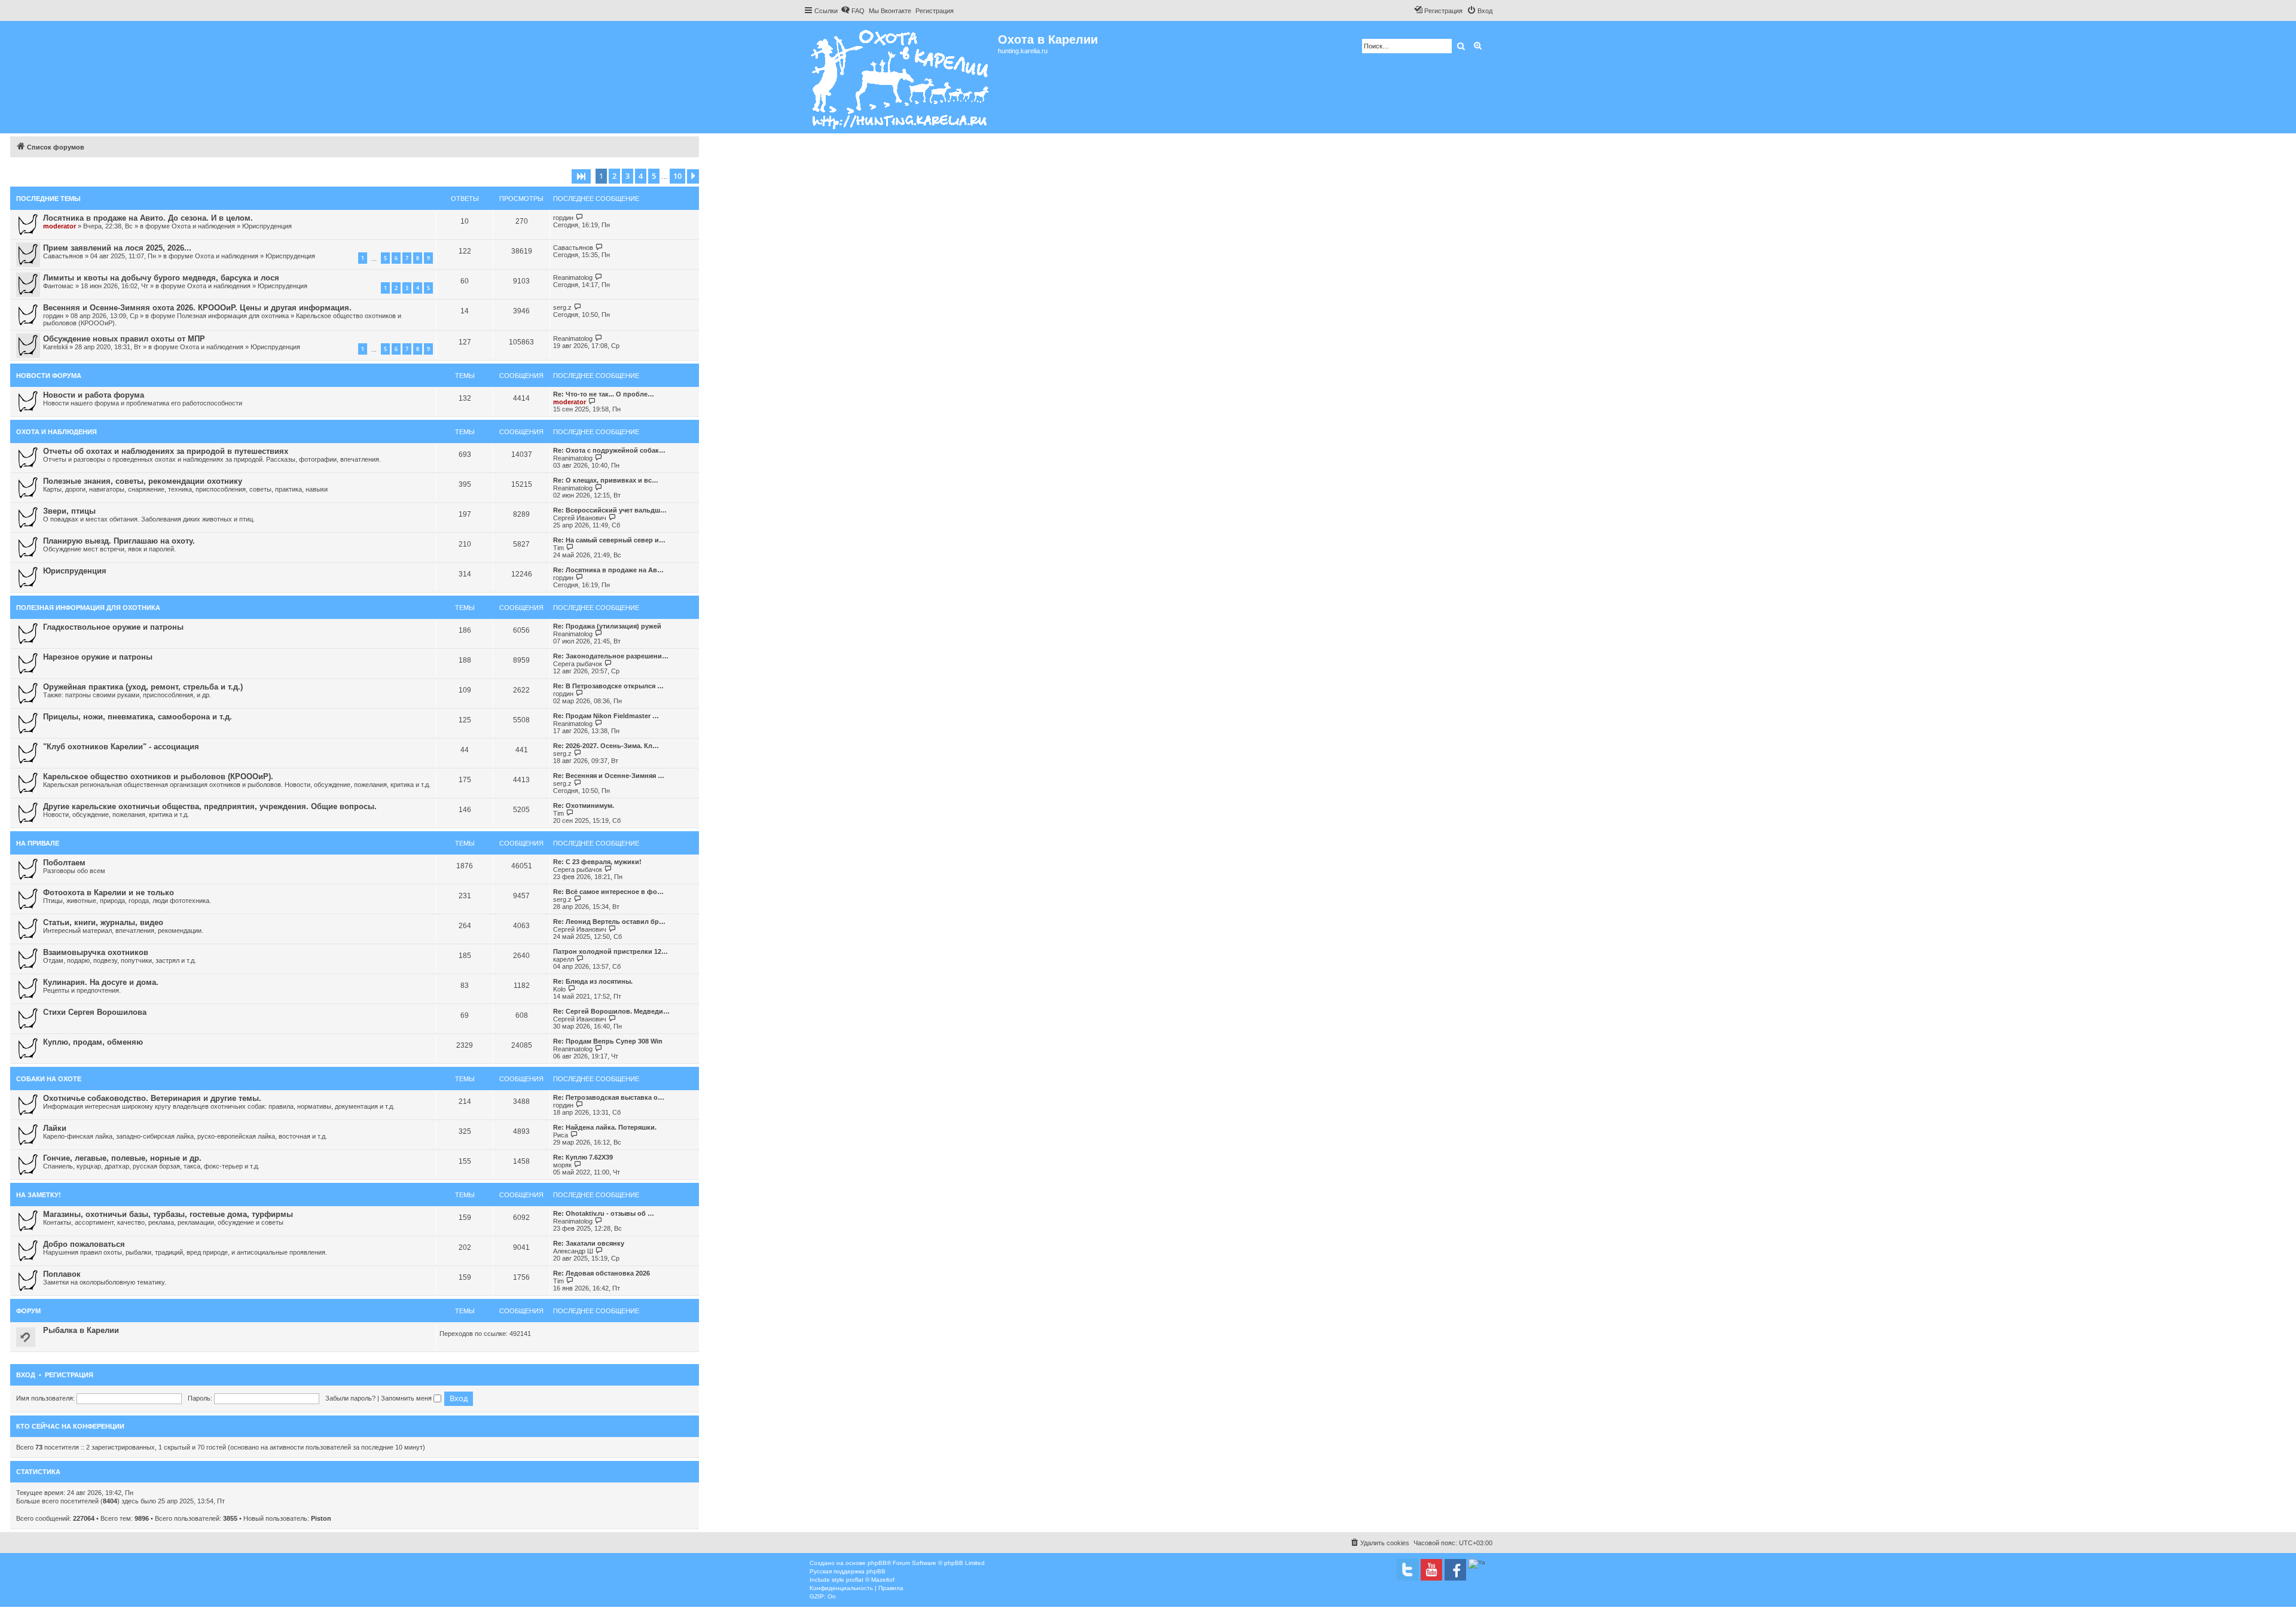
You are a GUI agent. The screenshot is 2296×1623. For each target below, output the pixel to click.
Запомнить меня (407, 1398)
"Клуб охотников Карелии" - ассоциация (121, 747)
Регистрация (69, 1375)
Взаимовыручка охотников (96, 952)
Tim (558, 548)
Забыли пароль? (350, 1398)
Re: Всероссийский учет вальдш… (610, 510)
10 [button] (677, 176)
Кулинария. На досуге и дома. (101, 982)
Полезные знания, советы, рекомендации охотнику (143, 481)
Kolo (559, 989)
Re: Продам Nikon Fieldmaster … (606, 716)
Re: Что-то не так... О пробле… (604, 394)
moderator (59, 226)
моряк (562, 1165)
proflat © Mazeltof (870, 1580)
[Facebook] (1455, 1570)
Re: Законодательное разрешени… (611, 656)
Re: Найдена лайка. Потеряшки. (605, 1127)
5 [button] (654, 176)
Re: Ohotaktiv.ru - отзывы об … (604, 1213)
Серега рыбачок (578, 664)
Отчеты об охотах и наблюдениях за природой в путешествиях (166, 451)
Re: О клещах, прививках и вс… (606, 480)
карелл (564, 959)
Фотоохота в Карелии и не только (109, 893)
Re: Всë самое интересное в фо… (608, 892)
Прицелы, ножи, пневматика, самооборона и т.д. (138, 717)
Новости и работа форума (94, 395)
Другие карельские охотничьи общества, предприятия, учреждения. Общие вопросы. (210, 806)
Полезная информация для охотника (233, 316)
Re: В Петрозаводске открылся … (608, 686)
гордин (563, 218)
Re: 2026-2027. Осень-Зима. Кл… (606, 746)
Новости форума (49, 376)
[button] (581, 176)
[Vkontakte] (1407, 1570)
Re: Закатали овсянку (589, 1243)
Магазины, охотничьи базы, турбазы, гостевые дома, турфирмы (168, 1214)
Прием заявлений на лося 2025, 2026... (117, 248)
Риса (561, 1135)
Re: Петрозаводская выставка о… (609, 1097)
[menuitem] (853, 11)
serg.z (562, 307)
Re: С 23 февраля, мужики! (597, 862)
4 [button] (641, 176)
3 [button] (628, 176)
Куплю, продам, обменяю (93, 1042)
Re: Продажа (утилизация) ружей (607, 626)
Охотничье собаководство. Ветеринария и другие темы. (152, 1098)
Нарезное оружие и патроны (98, 657)
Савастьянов (63, 256)
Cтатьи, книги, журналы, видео (103, 922)
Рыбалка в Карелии (81, 1330)
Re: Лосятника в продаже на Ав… (608, 570)
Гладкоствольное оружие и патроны (113, 627)
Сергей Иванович (580, 518)
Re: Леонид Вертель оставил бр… (609, 922)
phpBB (877, 1563)
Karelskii (55, 347)
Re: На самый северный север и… (609, 540)
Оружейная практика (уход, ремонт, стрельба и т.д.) (143, 687)
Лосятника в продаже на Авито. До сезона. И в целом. (148, 218)
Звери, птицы (69, 511)
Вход (26, 1375)
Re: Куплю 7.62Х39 (583, 1157)
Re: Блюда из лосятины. (593, 981)
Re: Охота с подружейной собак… (609, 450)
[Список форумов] (901, 77)
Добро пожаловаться (84, 1244)
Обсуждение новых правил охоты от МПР (124, 339)
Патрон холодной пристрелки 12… (610, 951)
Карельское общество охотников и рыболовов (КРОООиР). (158, 777)
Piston (321, 1518)
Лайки (55, 1128)
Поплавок (62, 1274)
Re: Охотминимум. (584, 806)
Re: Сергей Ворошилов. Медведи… (611, 1011)
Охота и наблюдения (203, 226)
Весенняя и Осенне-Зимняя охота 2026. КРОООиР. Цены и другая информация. (197, 308)
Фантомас (58, 286)
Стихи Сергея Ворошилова (95, 1012)
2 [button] (614, 176)
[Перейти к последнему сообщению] (580, 217)
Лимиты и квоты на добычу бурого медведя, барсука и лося (161, 278)
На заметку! (39, 1195)
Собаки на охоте (49, 1079)
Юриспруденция (267, 226)
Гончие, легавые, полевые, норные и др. (122, 1158)
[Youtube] (1431, 1570)
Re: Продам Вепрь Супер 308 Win (608, 1041)
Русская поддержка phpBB (848, 1571)
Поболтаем (64, 863)
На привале (38, 843)
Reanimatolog (573, 277)
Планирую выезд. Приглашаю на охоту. (119, 541)
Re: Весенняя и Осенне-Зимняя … (609, 776)
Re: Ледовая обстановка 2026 (602, 1273)
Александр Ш (573, 1251)
